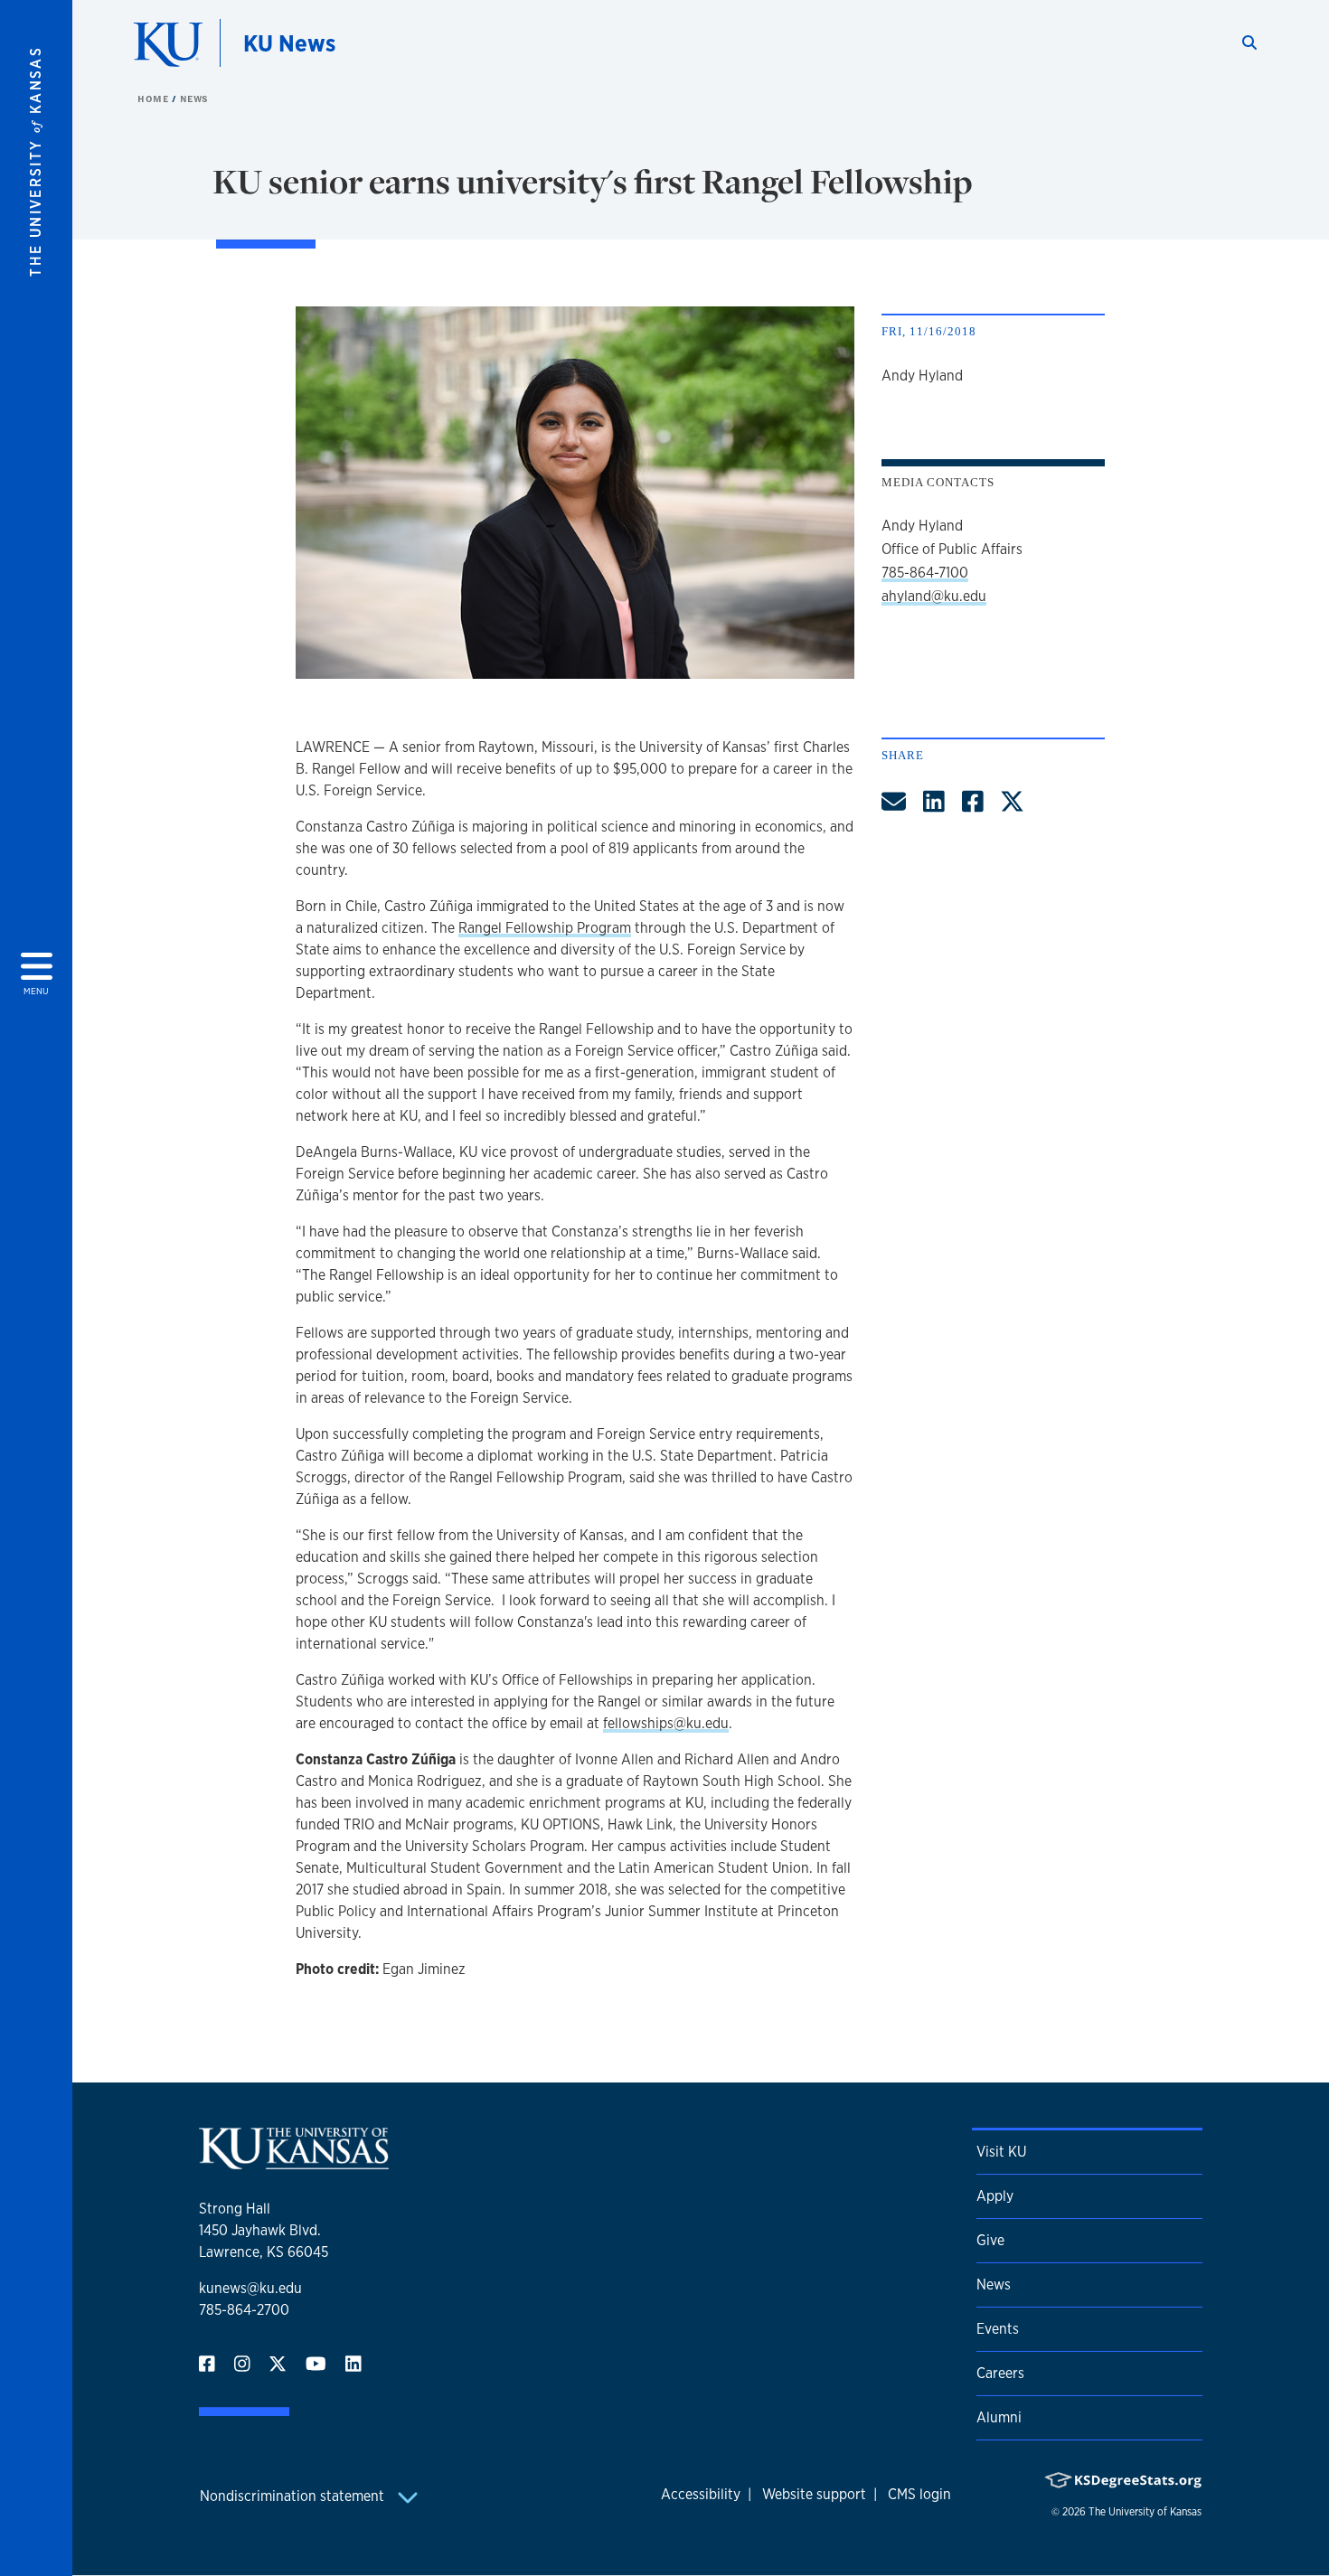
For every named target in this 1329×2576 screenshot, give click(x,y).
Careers (1000, 2373)
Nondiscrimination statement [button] (294, 2496)
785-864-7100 (925, 573)
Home (155, 99)
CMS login (919, 2494)
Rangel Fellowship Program (545, 928)
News (194, 99)
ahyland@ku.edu (934, 596)
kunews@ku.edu (250, 2288)
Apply (995, 2196)
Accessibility (701, 2494)
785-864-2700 (244, 2310)
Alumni (999, 2417)
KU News (289, 43)
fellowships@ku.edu (666, 1723)
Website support (814, 2494)
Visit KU (1001, 2152)
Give (990, 2240)
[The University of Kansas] (294, 2162)
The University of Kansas (1145, 2512)
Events (998, 2329)
